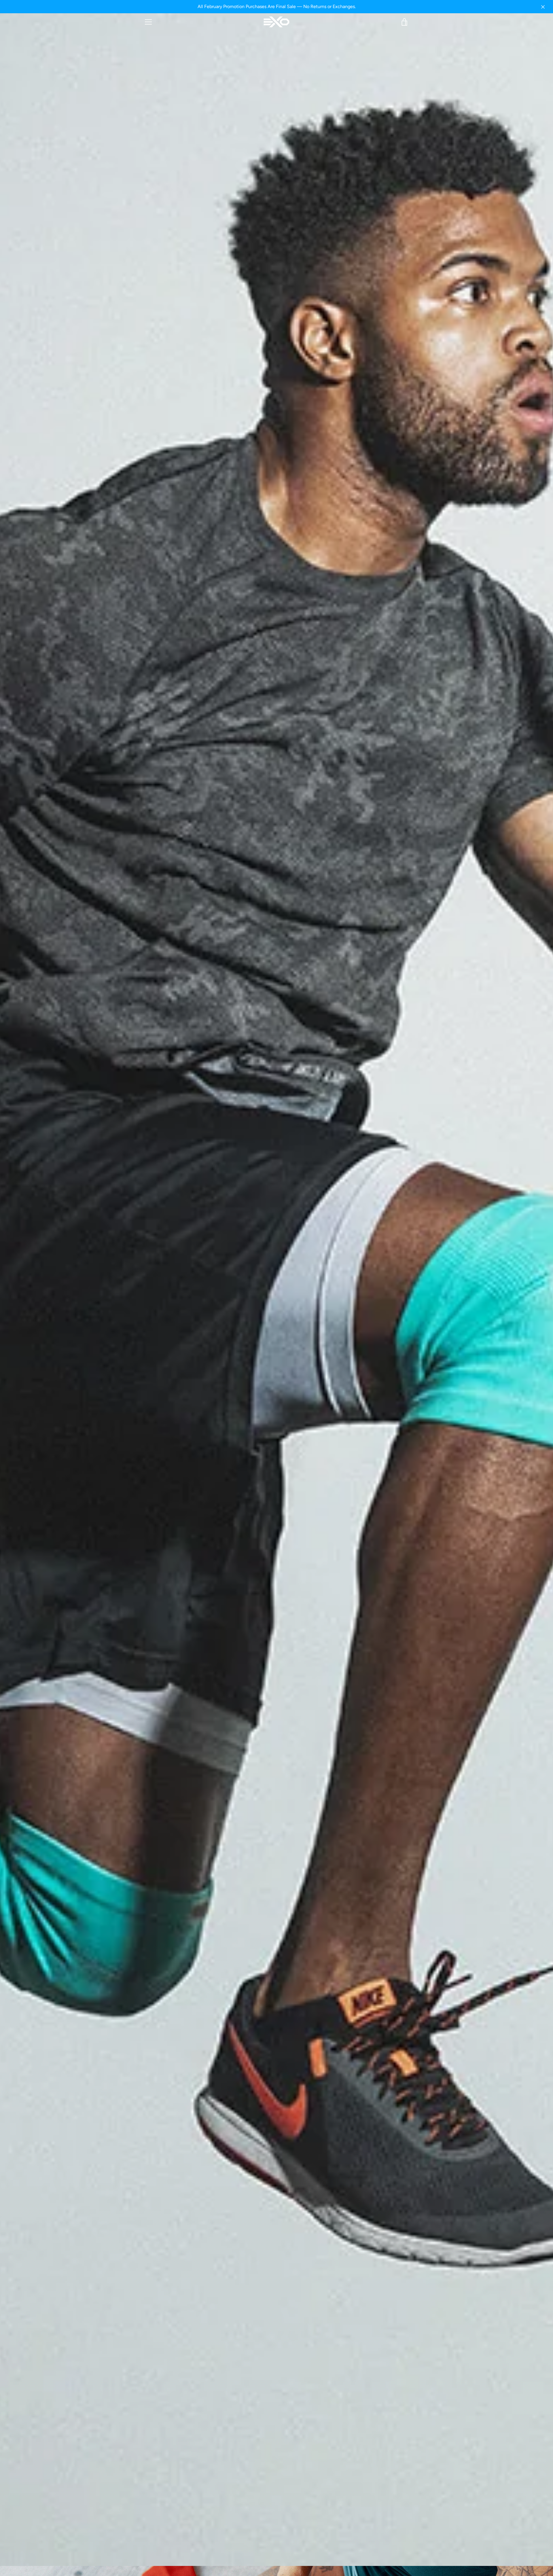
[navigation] (148, 22)
